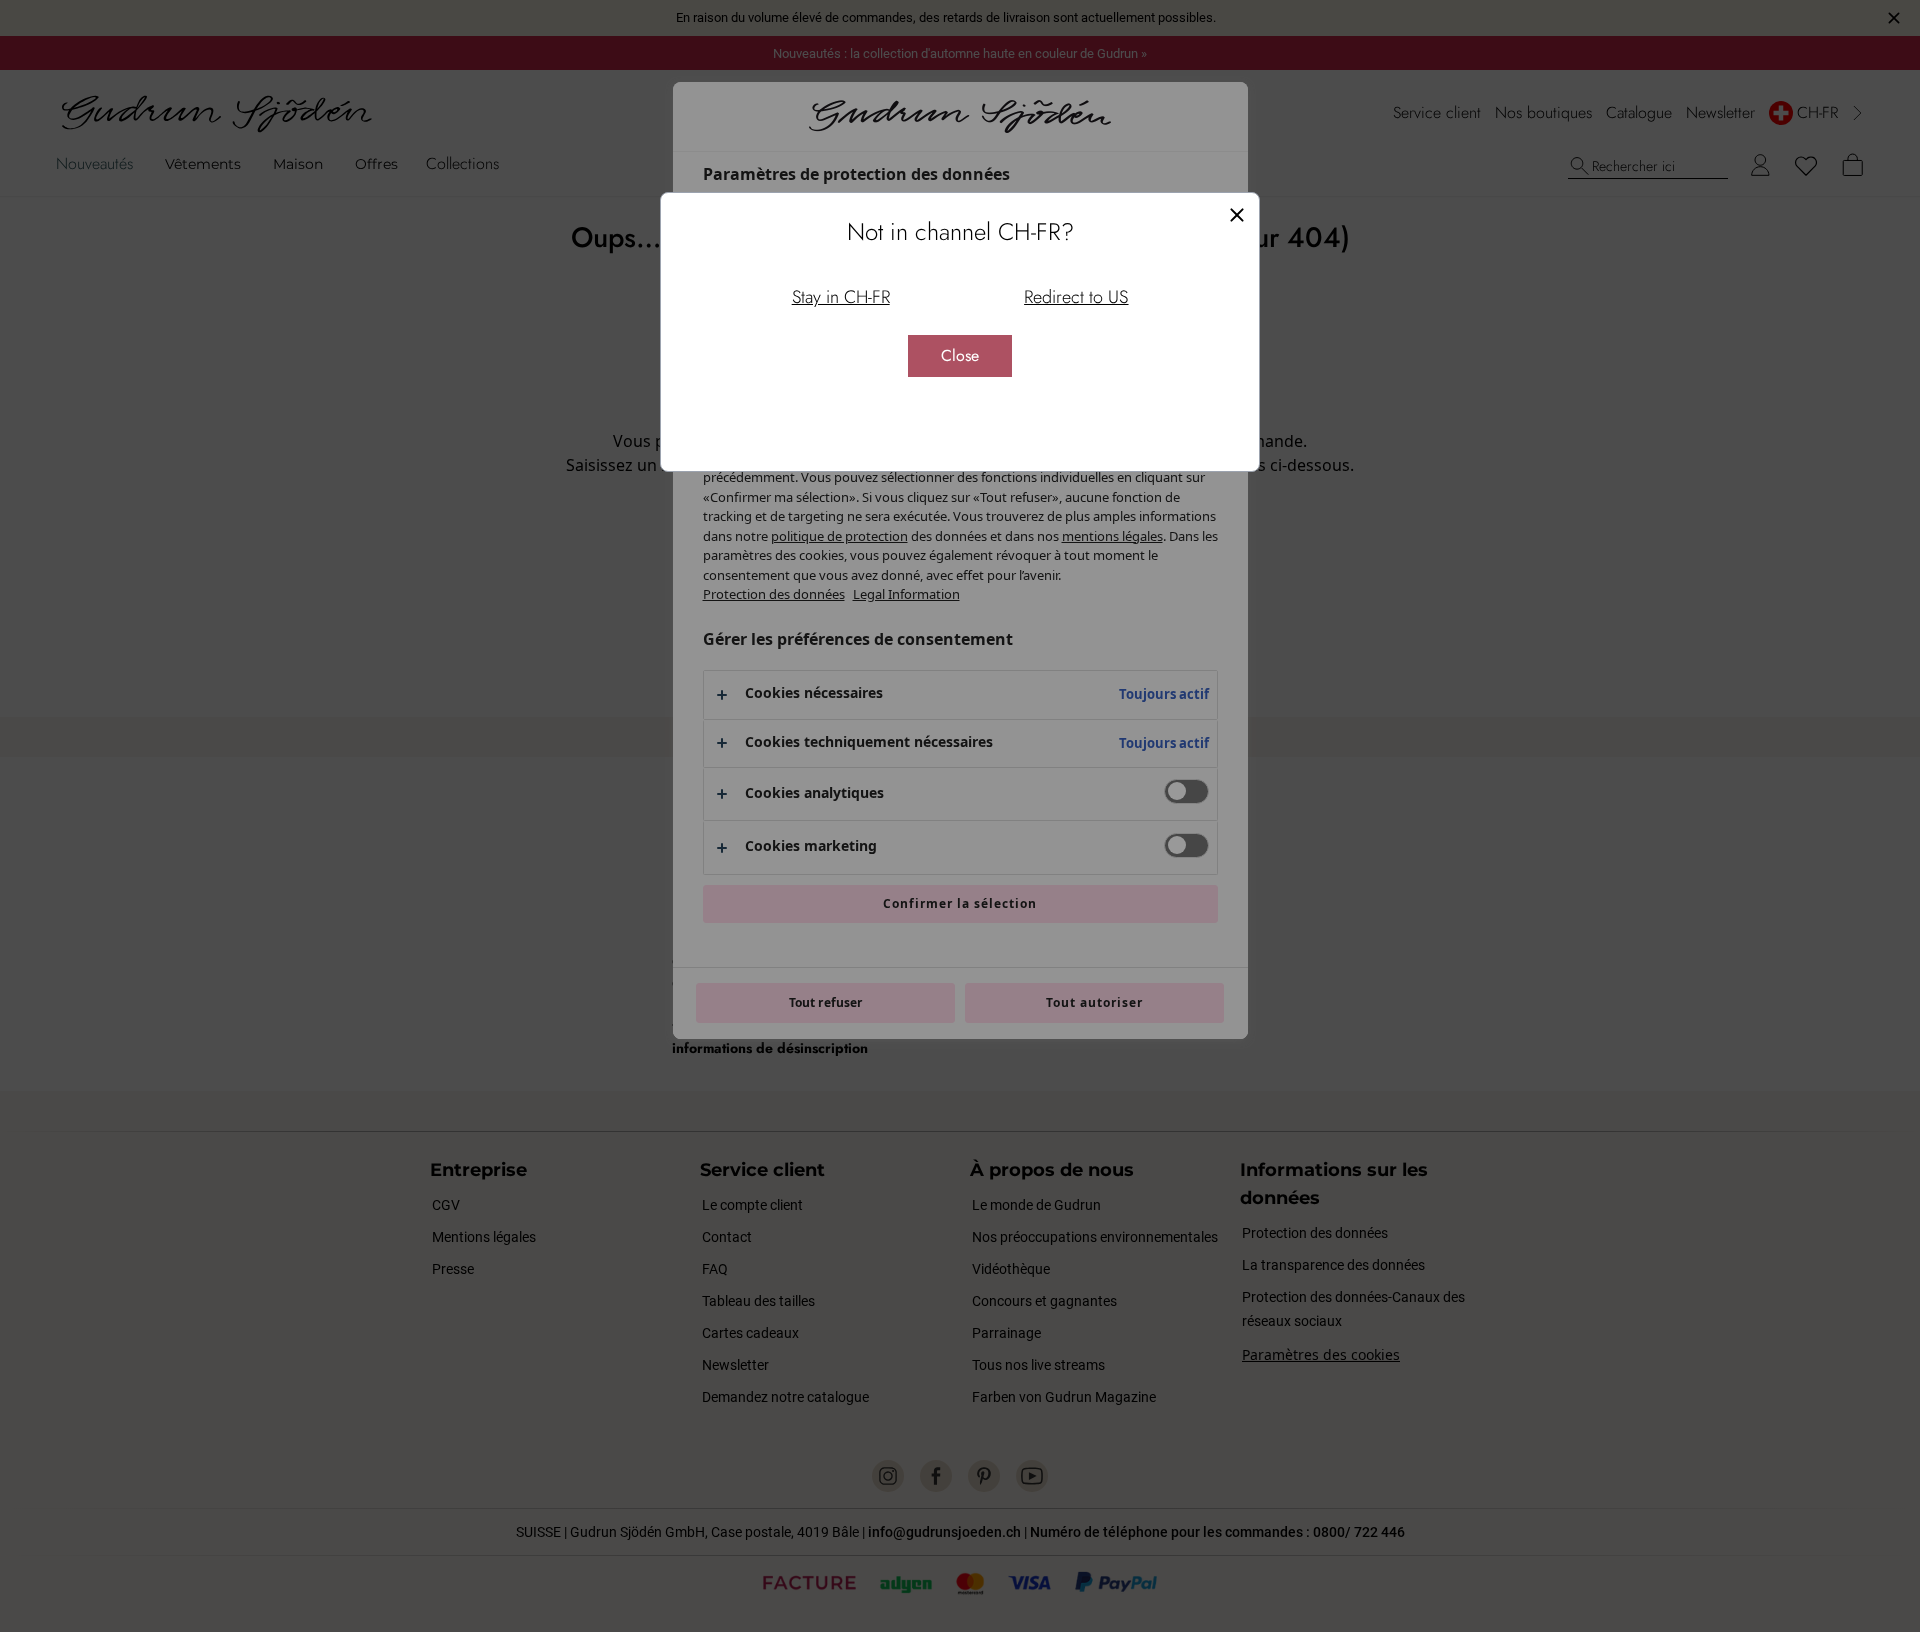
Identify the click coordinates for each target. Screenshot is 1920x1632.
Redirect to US (1076, 297)
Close (960, 355)
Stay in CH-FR (841, 297)
